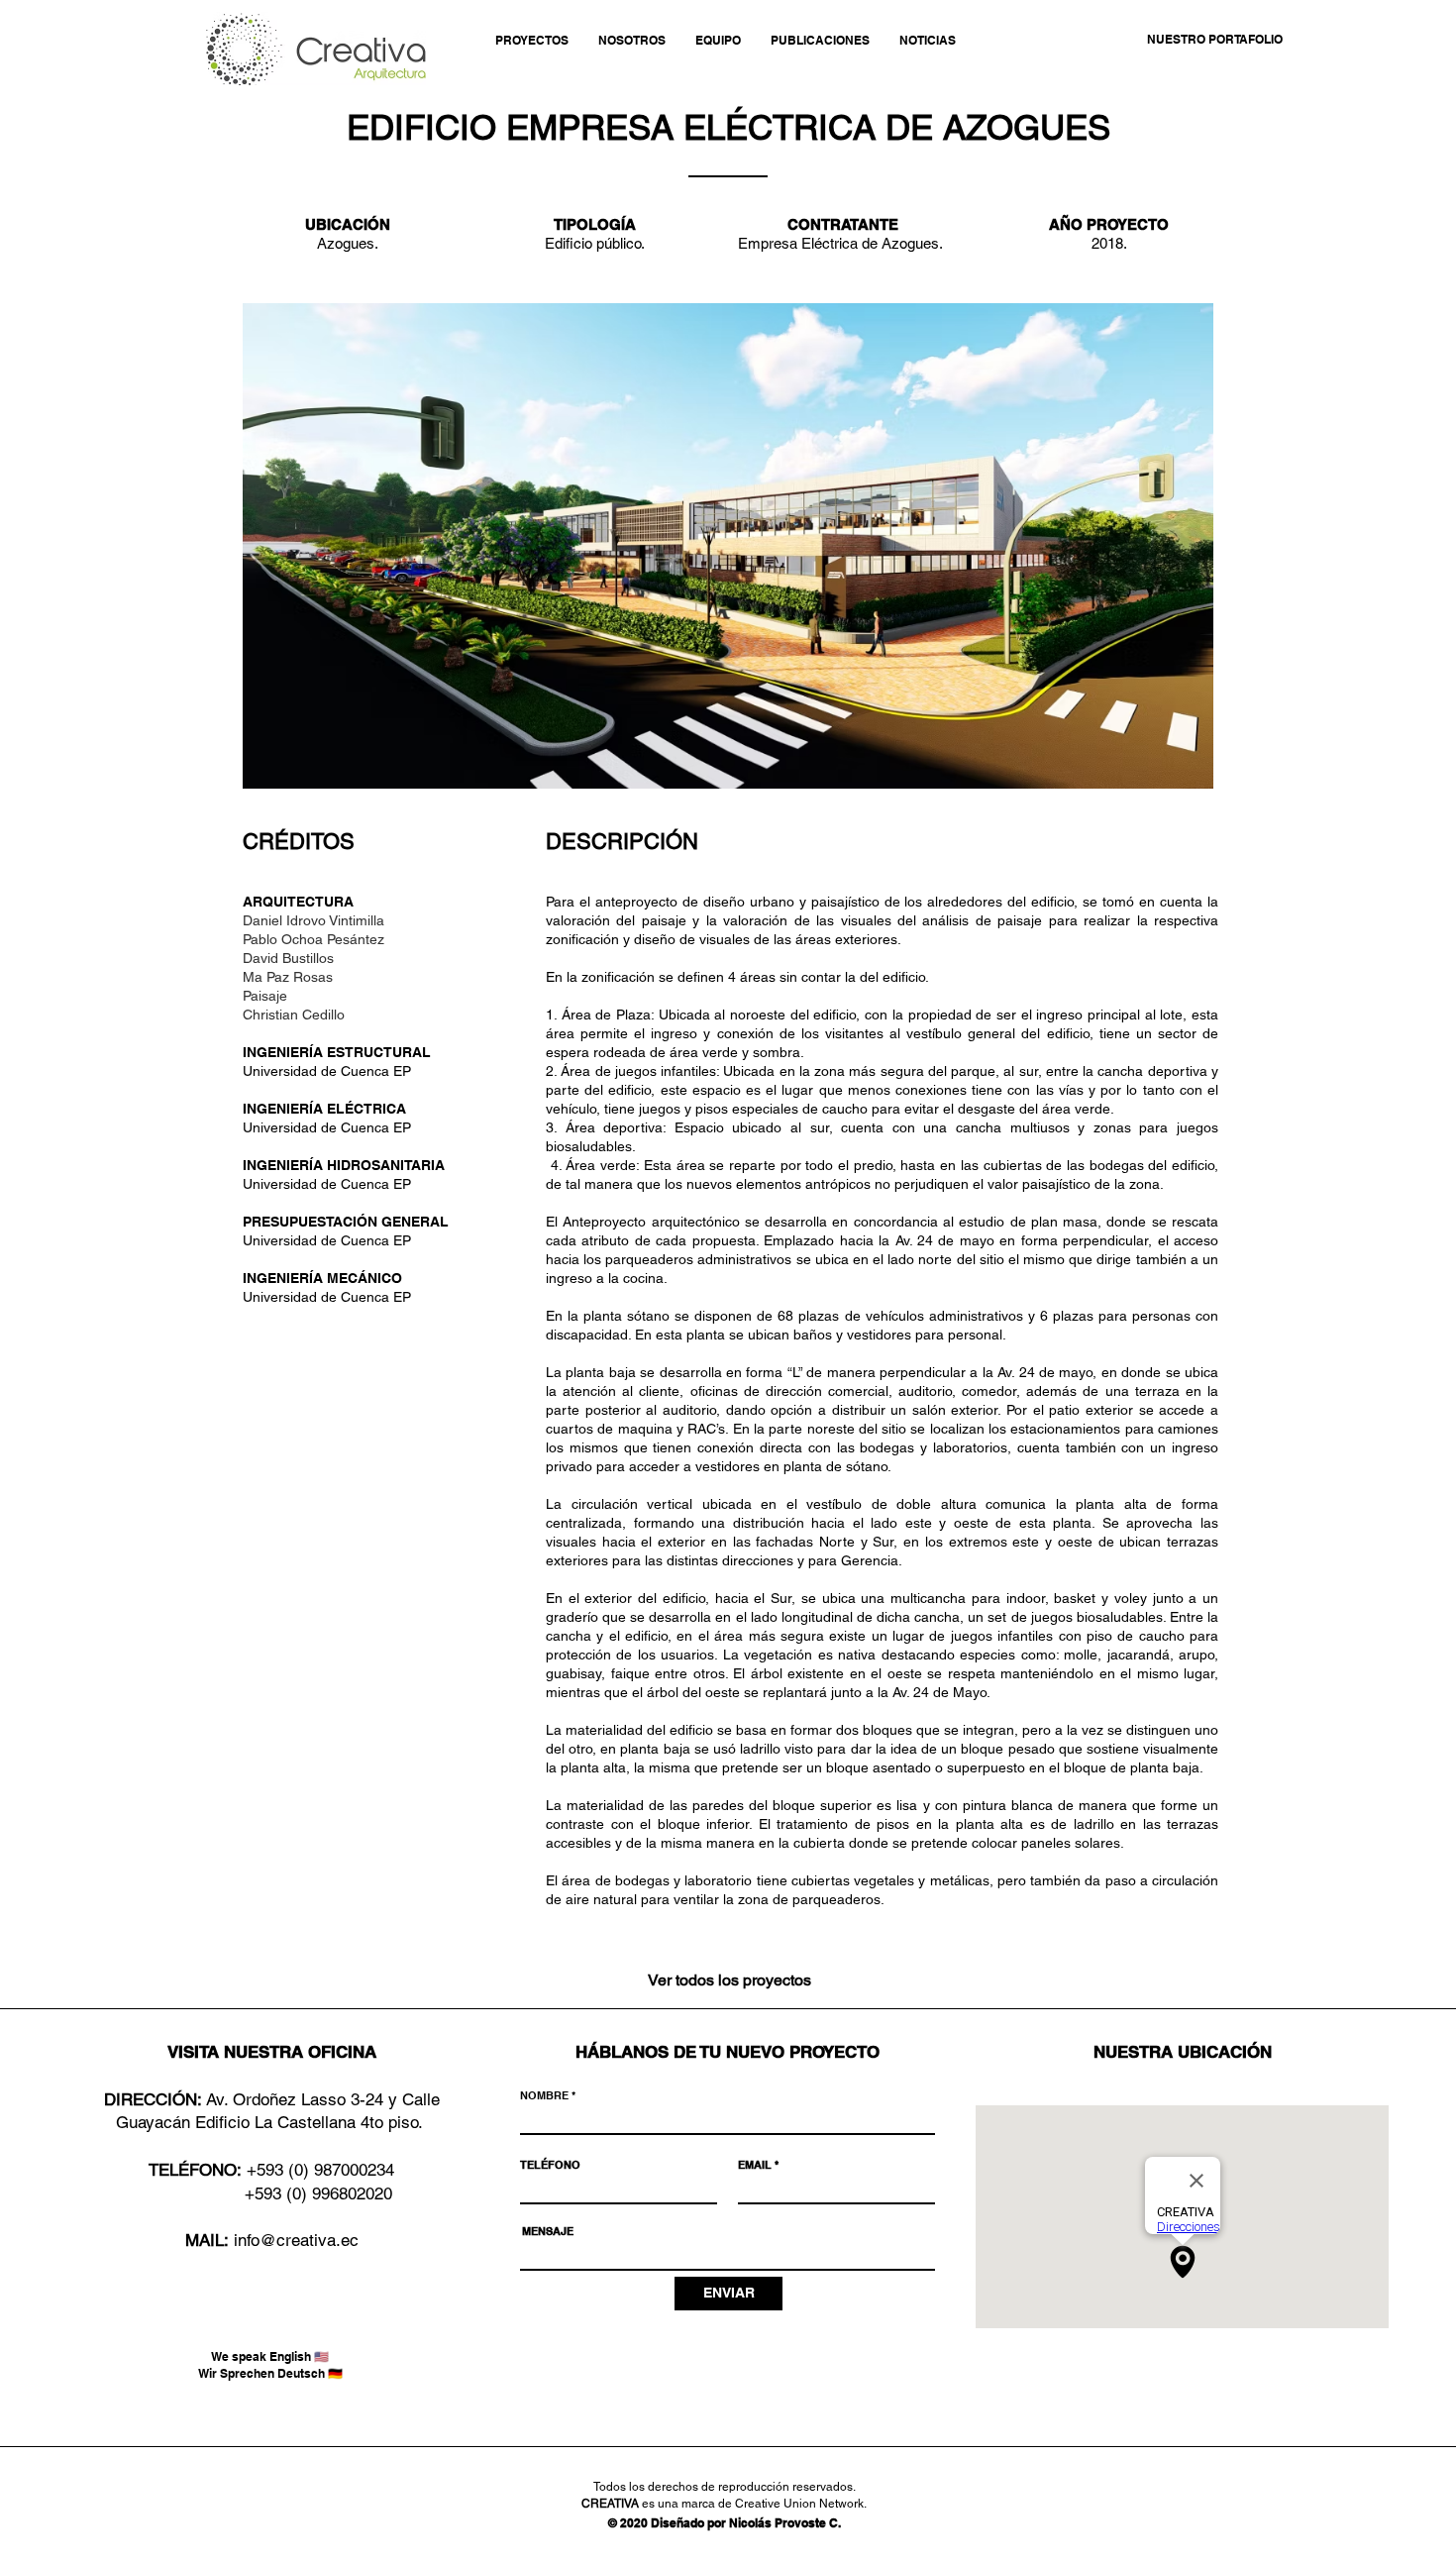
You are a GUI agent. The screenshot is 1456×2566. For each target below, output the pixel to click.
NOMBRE (544, 2096)
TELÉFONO (550, 2165)
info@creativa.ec (296, 2240)
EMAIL (755, 2165)
